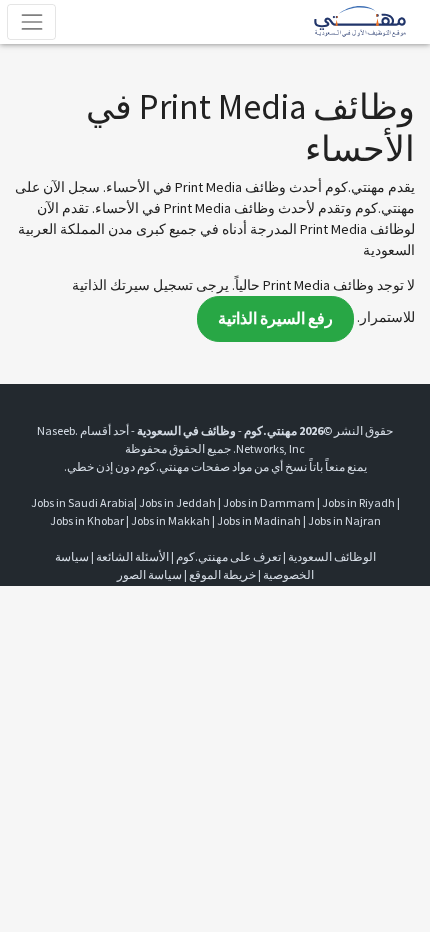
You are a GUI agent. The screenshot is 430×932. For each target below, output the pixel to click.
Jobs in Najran (344, 520)
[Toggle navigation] (31, 21)
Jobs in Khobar (87, 520)
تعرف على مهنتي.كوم (227, 556)
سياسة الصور (149, 574)
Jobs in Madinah (259, 520)
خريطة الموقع (222, 574)
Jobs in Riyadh (358, 502)
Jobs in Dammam (269, 502)
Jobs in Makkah (170, 520)
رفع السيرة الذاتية (275, 318)
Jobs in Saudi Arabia (82, 502)
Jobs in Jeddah (177, 502)
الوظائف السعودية (332, 556)
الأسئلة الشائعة (132, 556)
